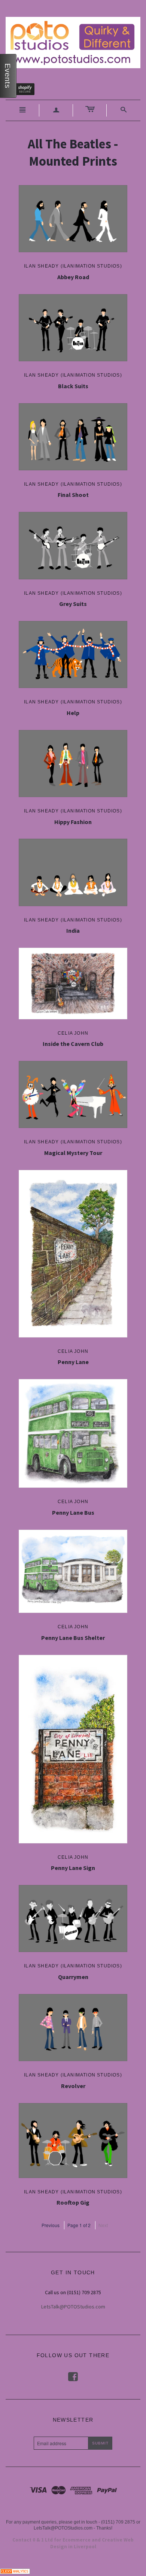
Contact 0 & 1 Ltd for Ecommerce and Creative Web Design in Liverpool (73, 2543)
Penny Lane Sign (73, 1868)
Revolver (73, 2086)
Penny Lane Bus (73, 1512)
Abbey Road (73, 277)
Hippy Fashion (73, 822)
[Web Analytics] (15, 2570)
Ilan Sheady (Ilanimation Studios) (73, 266)
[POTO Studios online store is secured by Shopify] (25, 91)
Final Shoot (73, 495)
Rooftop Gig (73, 2202)
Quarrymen (73, 1977)
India (73, 930)
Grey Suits (73, 604)
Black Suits (73, 386)
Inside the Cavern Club (73, 1044)
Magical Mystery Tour (73, 1153)
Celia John (73, 1033)
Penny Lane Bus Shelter (73, 1638)
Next (103, 2225)
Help (73, 713)
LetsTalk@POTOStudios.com (73, 2307)
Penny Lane (73, 1362)
